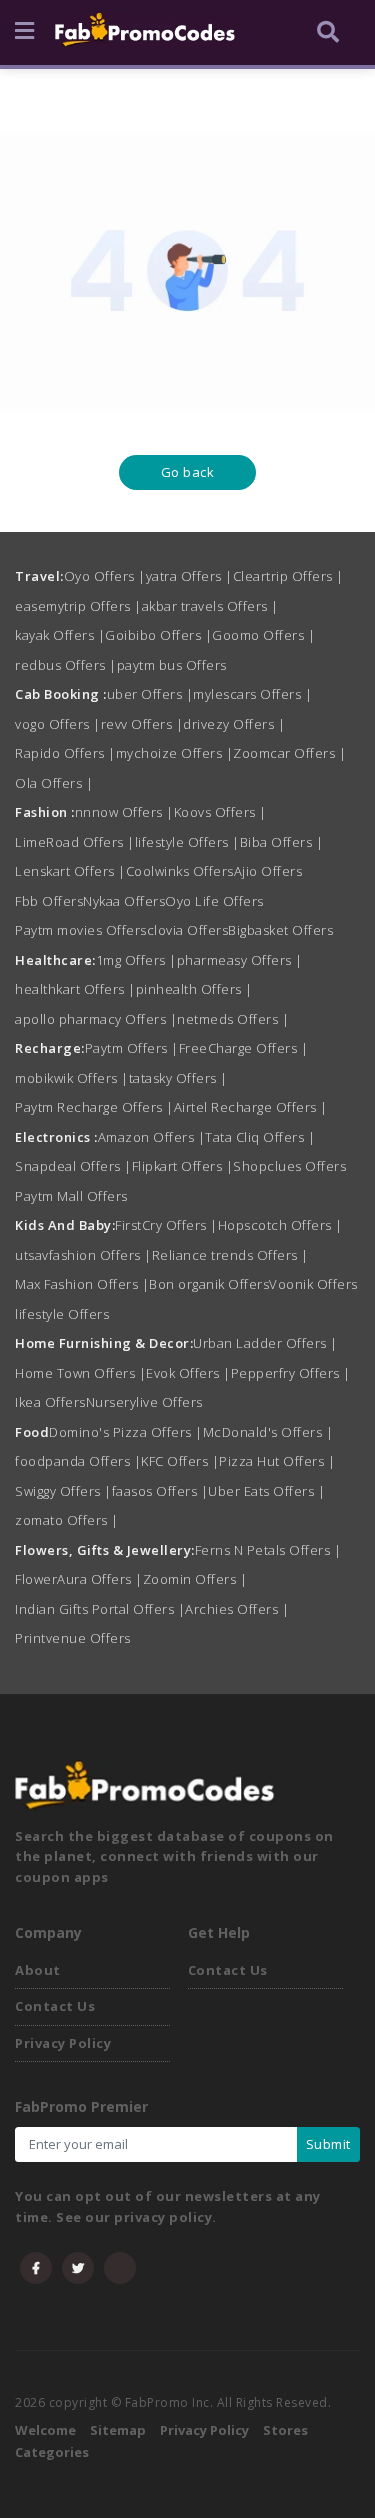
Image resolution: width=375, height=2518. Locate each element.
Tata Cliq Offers (260, 1137)
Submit (328, 2144)
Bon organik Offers (209, 1284)
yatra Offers (189, 576)
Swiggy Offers (63, 1491)
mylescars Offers (252, 694)
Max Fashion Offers (82, 1284)
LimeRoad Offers (75, 842)
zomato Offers (67, 1520)
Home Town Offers (80, 1373)
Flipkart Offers (183, 1166)
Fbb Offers (49, 901)
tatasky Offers (178, 1078)
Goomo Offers (263, 635)
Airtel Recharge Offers (251, 1107)
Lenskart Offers (70, 871)
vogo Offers (58, 724)
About (38, 1970)
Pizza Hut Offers (277, 1461)
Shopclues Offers (289, 1166)
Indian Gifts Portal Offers (100, 1609)
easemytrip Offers (78, 606)
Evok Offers (188, 1373)
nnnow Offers (124, 812)
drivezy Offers (234, 724)
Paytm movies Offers (81, 930)
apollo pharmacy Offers (96, 1019)
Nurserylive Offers (144, 1402)
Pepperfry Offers (291, 1373)
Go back (188, 472)
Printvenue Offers (73, 1638)
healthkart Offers (75, 989)
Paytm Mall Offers (71, 1196)
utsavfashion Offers (83, 1255)
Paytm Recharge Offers (94, 1107)
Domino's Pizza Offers (126, 1432)
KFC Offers (180, 1461)
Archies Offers (237, 1609)
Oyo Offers (105, 576)
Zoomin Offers (195, 1579)
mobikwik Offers (72, 1078)
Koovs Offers (220, 812)
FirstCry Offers (166, 1225)
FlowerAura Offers (79, 1579)
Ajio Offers (268, 871)
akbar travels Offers (210, 606)
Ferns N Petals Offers (268, 1550)
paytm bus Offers (172, 665)
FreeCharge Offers (244, 1048)
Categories (52, 2452)
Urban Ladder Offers (265, 1343)
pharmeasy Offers (240, 960)
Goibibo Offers (158, 635)
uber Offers (150, 694)
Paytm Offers (132, 1048)
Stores (285, 2430)
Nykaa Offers (124, 901)
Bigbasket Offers (280, 930)
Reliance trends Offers (230, 1255)
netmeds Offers (233, 1019)
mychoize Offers (175, 753)
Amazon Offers (152, 1137)
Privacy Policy (63, 2043)
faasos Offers (160, 1491)
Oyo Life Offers (214, 901)
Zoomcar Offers (289, 753)
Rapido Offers (65, 753)
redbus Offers (66, 665)
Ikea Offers (50, 1402)
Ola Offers (54, 783)
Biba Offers (282, 842)
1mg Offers (136, 960)
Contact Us (55, 2006)
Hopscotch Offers (280, 1225)
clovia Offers (188, 930)
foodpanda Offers (78, 1461)
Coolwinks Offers (180, 871)
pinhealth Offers (194, 989)
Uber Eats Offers (266, 1491)
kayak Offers (60, 635)
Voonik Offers (313, 1284)
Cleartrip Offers (288, 576)
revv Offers (142, 724)
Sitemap (118, 2430)
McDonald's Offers (268, 1432)
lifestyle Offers (187, 842)
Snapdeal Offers (73, 1166)
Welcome (45, 2430)
